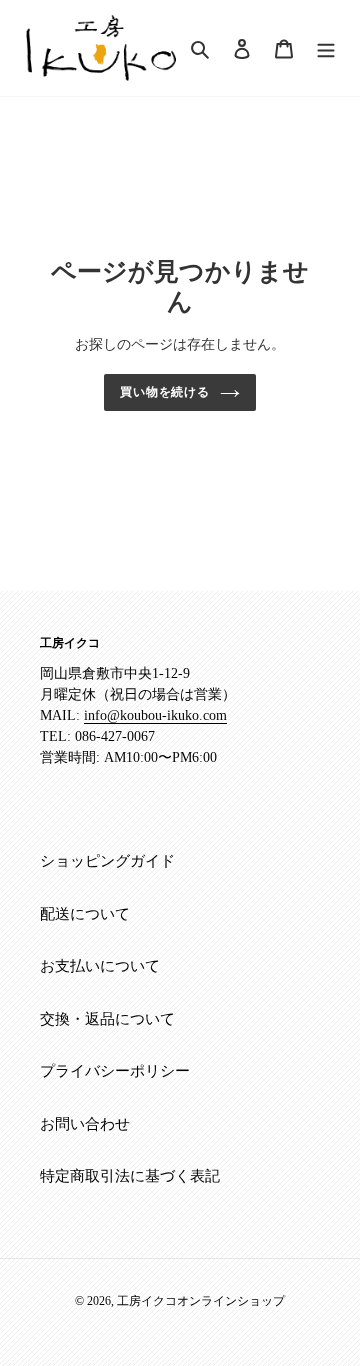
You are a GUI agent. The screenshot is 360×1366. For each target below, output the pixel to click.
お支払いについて (100, 966)
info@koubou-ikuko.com (155, 715)
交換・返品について (107, 1019)
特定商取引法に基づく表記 (130, 1176)
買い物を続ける (165, 392)
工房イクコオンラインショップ (201, 1301)
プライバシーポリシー (115, 1071)
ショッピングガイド (107, 861)
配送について (85, 914)
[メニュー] (326, 47)
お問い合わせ (85, 1124)
